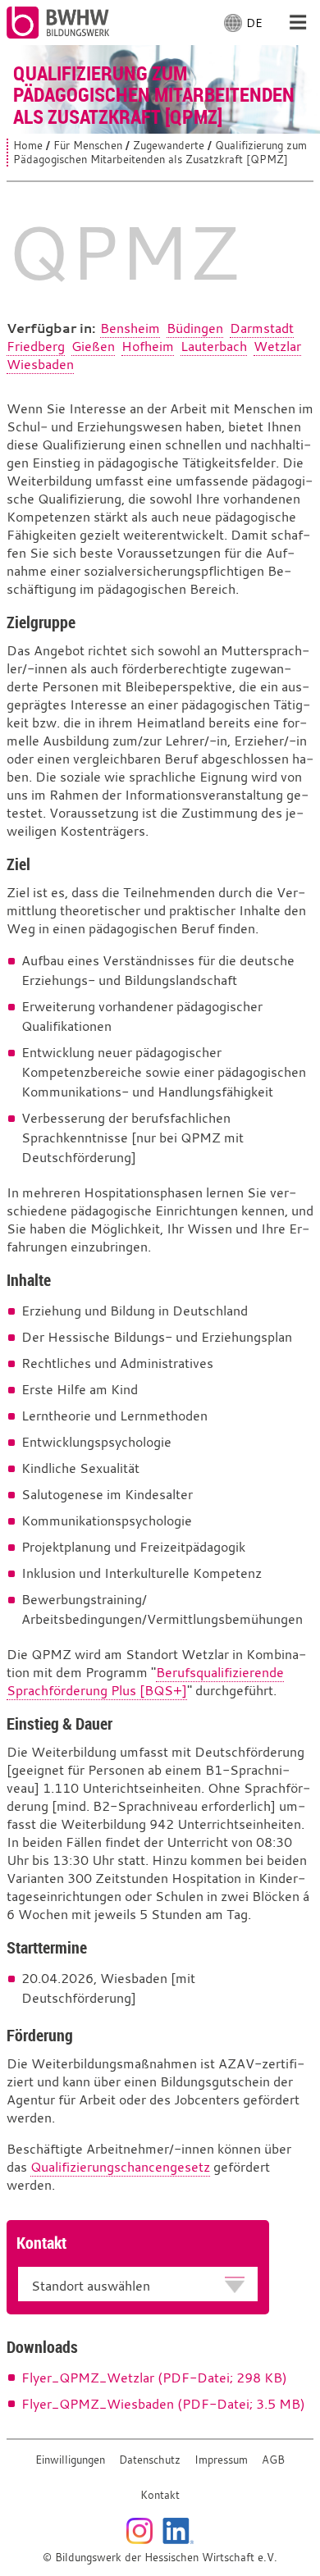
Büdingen (195, 328)
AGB (273, 2460)
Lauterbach (214, 346)
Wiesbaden (40, 364)
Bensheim (130, 328)
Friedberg (36, 346)
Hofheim (148, 346)
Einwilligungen (70, 2460)
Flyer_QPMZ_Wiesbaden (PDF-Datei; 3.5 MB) (163, 2404)
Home (28, 146)
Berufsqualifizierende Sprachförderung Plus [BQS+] (145, 1681)
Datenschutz (150, 2460)
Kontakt (160, 2495)
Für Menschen (88, 146)
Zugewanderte (169, 146)
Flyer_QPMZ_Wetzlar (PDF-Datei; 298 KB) (154, 2378)
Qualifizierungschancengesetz (120, 2167)
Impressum (221, 2460)
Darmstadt (262, 328)
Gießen (93, 346)
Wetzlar (277, 346)
